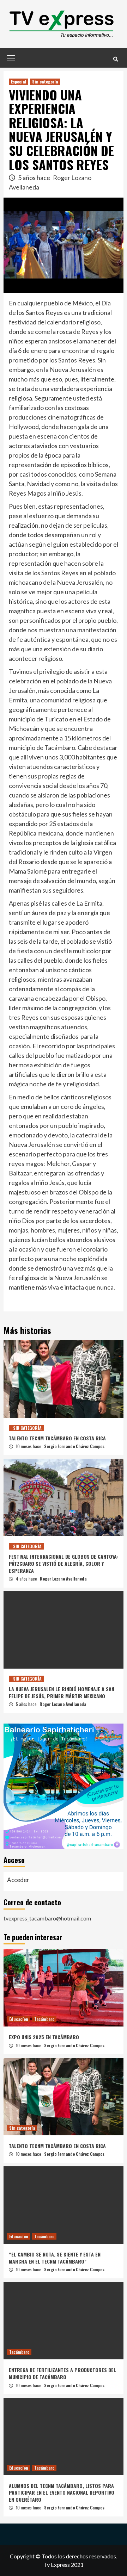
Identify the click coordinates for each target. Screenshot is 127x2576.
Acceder (18, 1880)
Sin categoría (45, 82)
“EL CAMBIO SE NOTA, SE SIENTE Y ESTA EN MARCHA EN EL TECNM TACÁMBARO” (55, 2258)
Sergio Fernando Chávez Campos (74, 1446)
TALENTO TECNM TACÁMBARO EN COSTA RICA (57, 1438)
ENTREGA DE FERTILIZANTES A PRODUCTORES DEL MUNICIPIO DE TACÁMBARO (62, 2373)
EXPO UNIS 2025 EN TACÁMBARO (44, 2037)
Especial (19, 82)
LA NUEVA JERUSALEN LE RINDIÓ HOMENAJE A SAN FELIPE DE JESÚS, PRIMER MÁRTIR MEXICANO (62, 1692)
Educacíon (19, 2019)
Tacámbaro (44, 2019)
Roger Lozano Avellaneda (63, 1579)
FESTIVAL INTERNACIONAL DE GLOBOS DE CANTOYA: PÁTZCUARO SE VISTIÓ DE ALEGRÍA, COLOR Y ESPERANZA (64, 1563)
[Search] (116, 59)
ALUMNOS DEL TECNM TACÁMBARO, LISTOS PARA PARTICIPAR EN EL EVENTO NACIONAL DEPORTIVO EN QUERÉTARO (62, 2493)
